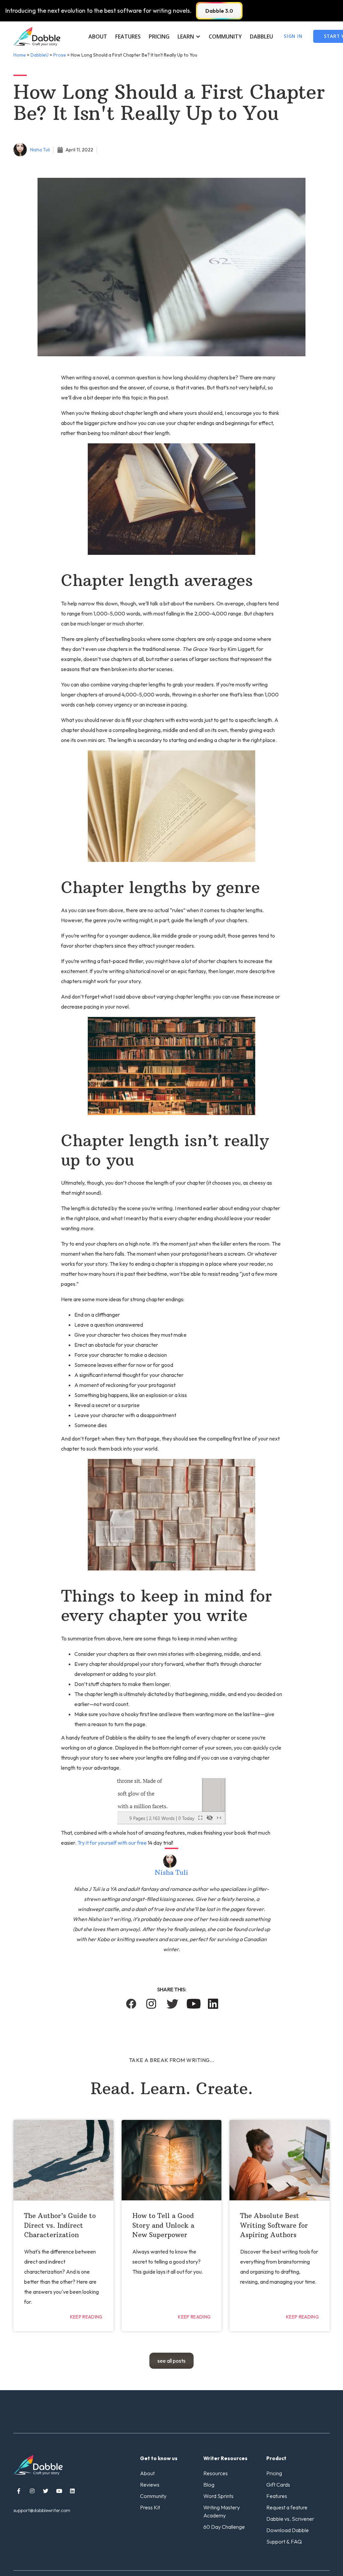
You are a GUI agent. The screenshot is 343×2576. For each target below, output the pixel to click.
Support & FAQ (284, 2542)
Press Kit (150, 2507)
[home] (37, 36)
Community (225, 36)
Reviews (150, 2485)
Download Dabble (288, 2530)
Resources (216, 2473)
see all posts (171, 2361)
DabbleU (261, 36)
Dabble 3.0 (219, 11)
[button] (189, 36)
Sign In (293, 36)
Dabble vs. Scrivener (290, 2519)
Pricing (159, 36)
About (98, 36)
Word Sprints (218, 2496)
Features (128, 36)
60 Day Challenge (224, 2527)
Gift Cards (278, 2485)
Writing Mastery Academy (222, 2511)
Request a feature (287, 2507)
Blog (209, 2485)
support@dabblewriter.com (42, 2510)
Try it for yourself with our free (112, 1843)
